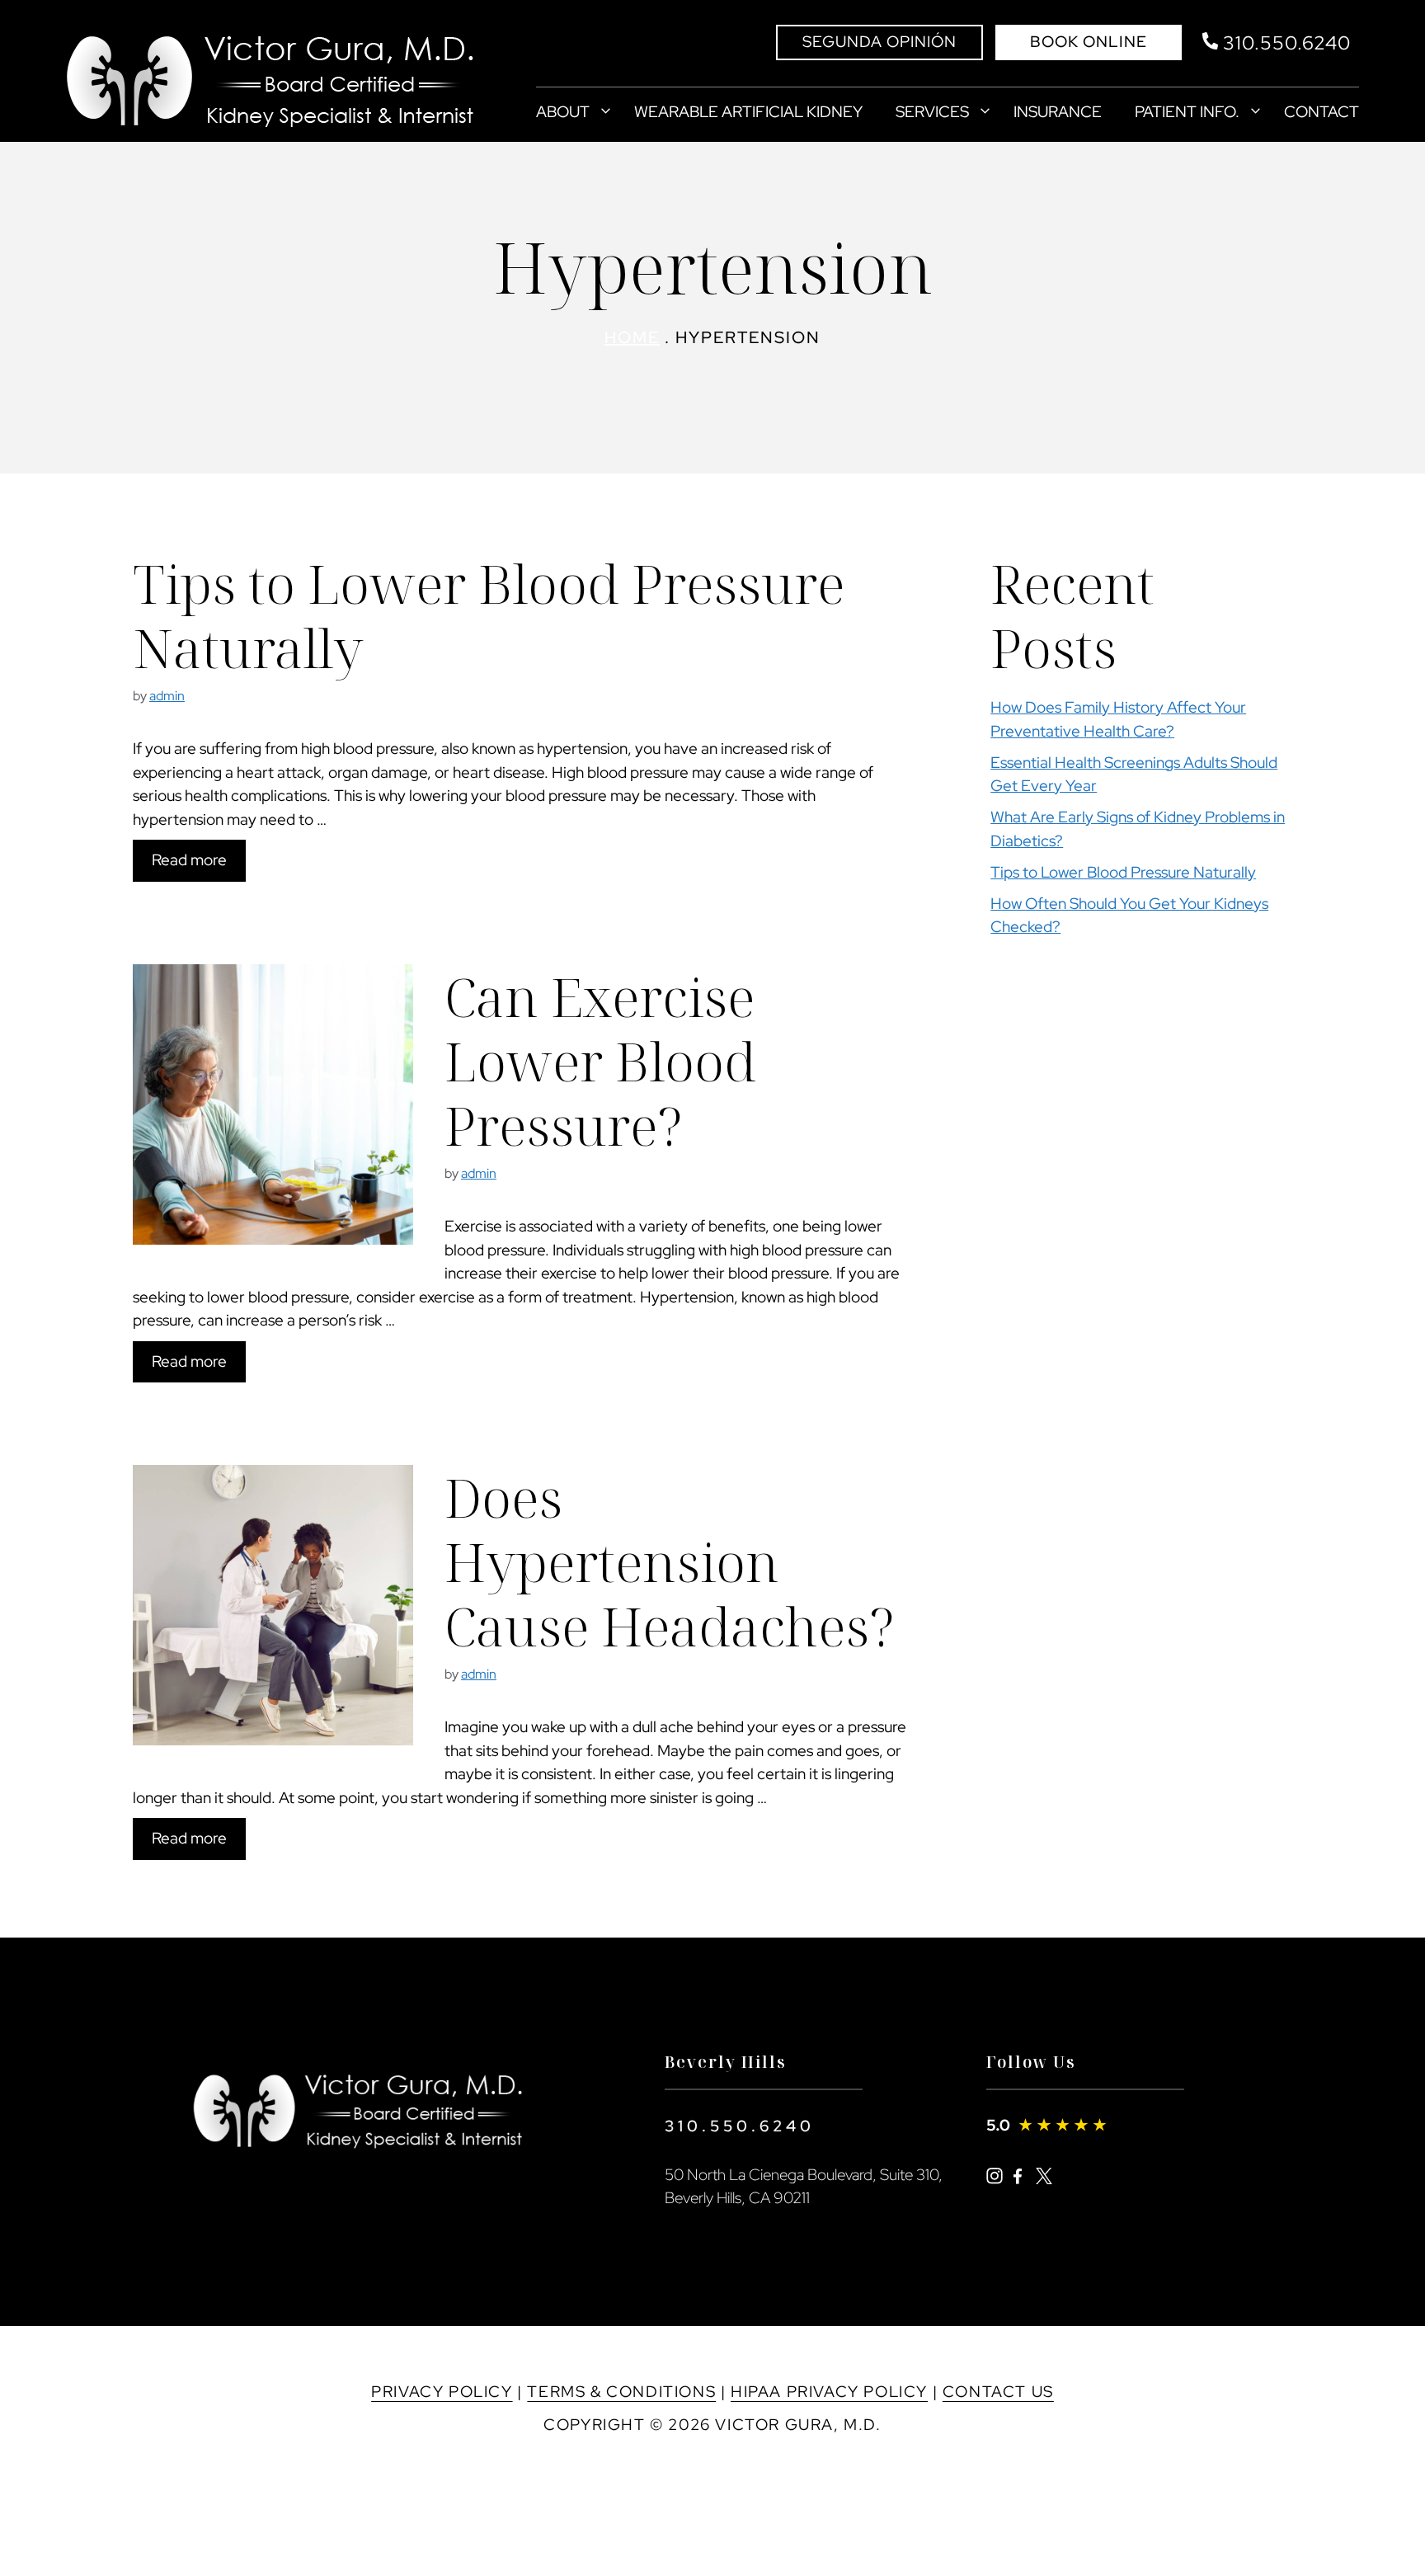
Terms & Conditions (621, 2392)
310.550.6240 (740, 2126)
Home (632, 337)
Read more (189, 860)
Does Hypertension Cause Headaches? (670, 1561)
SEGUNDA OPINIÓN (879, 42)
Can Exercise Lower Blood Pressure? (600, 1061)
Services (932, 112)
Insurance (1058, 112)
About (563, 112)
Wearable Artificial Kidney (748, 112)
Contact (1322, 112)
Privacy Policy (442, 2392)
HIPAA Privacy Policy (829, 2392)
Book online (1089, 42)
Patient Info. (1187, 112)
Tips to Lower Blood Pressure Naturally (489, 615)
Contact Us (998, 2392)
